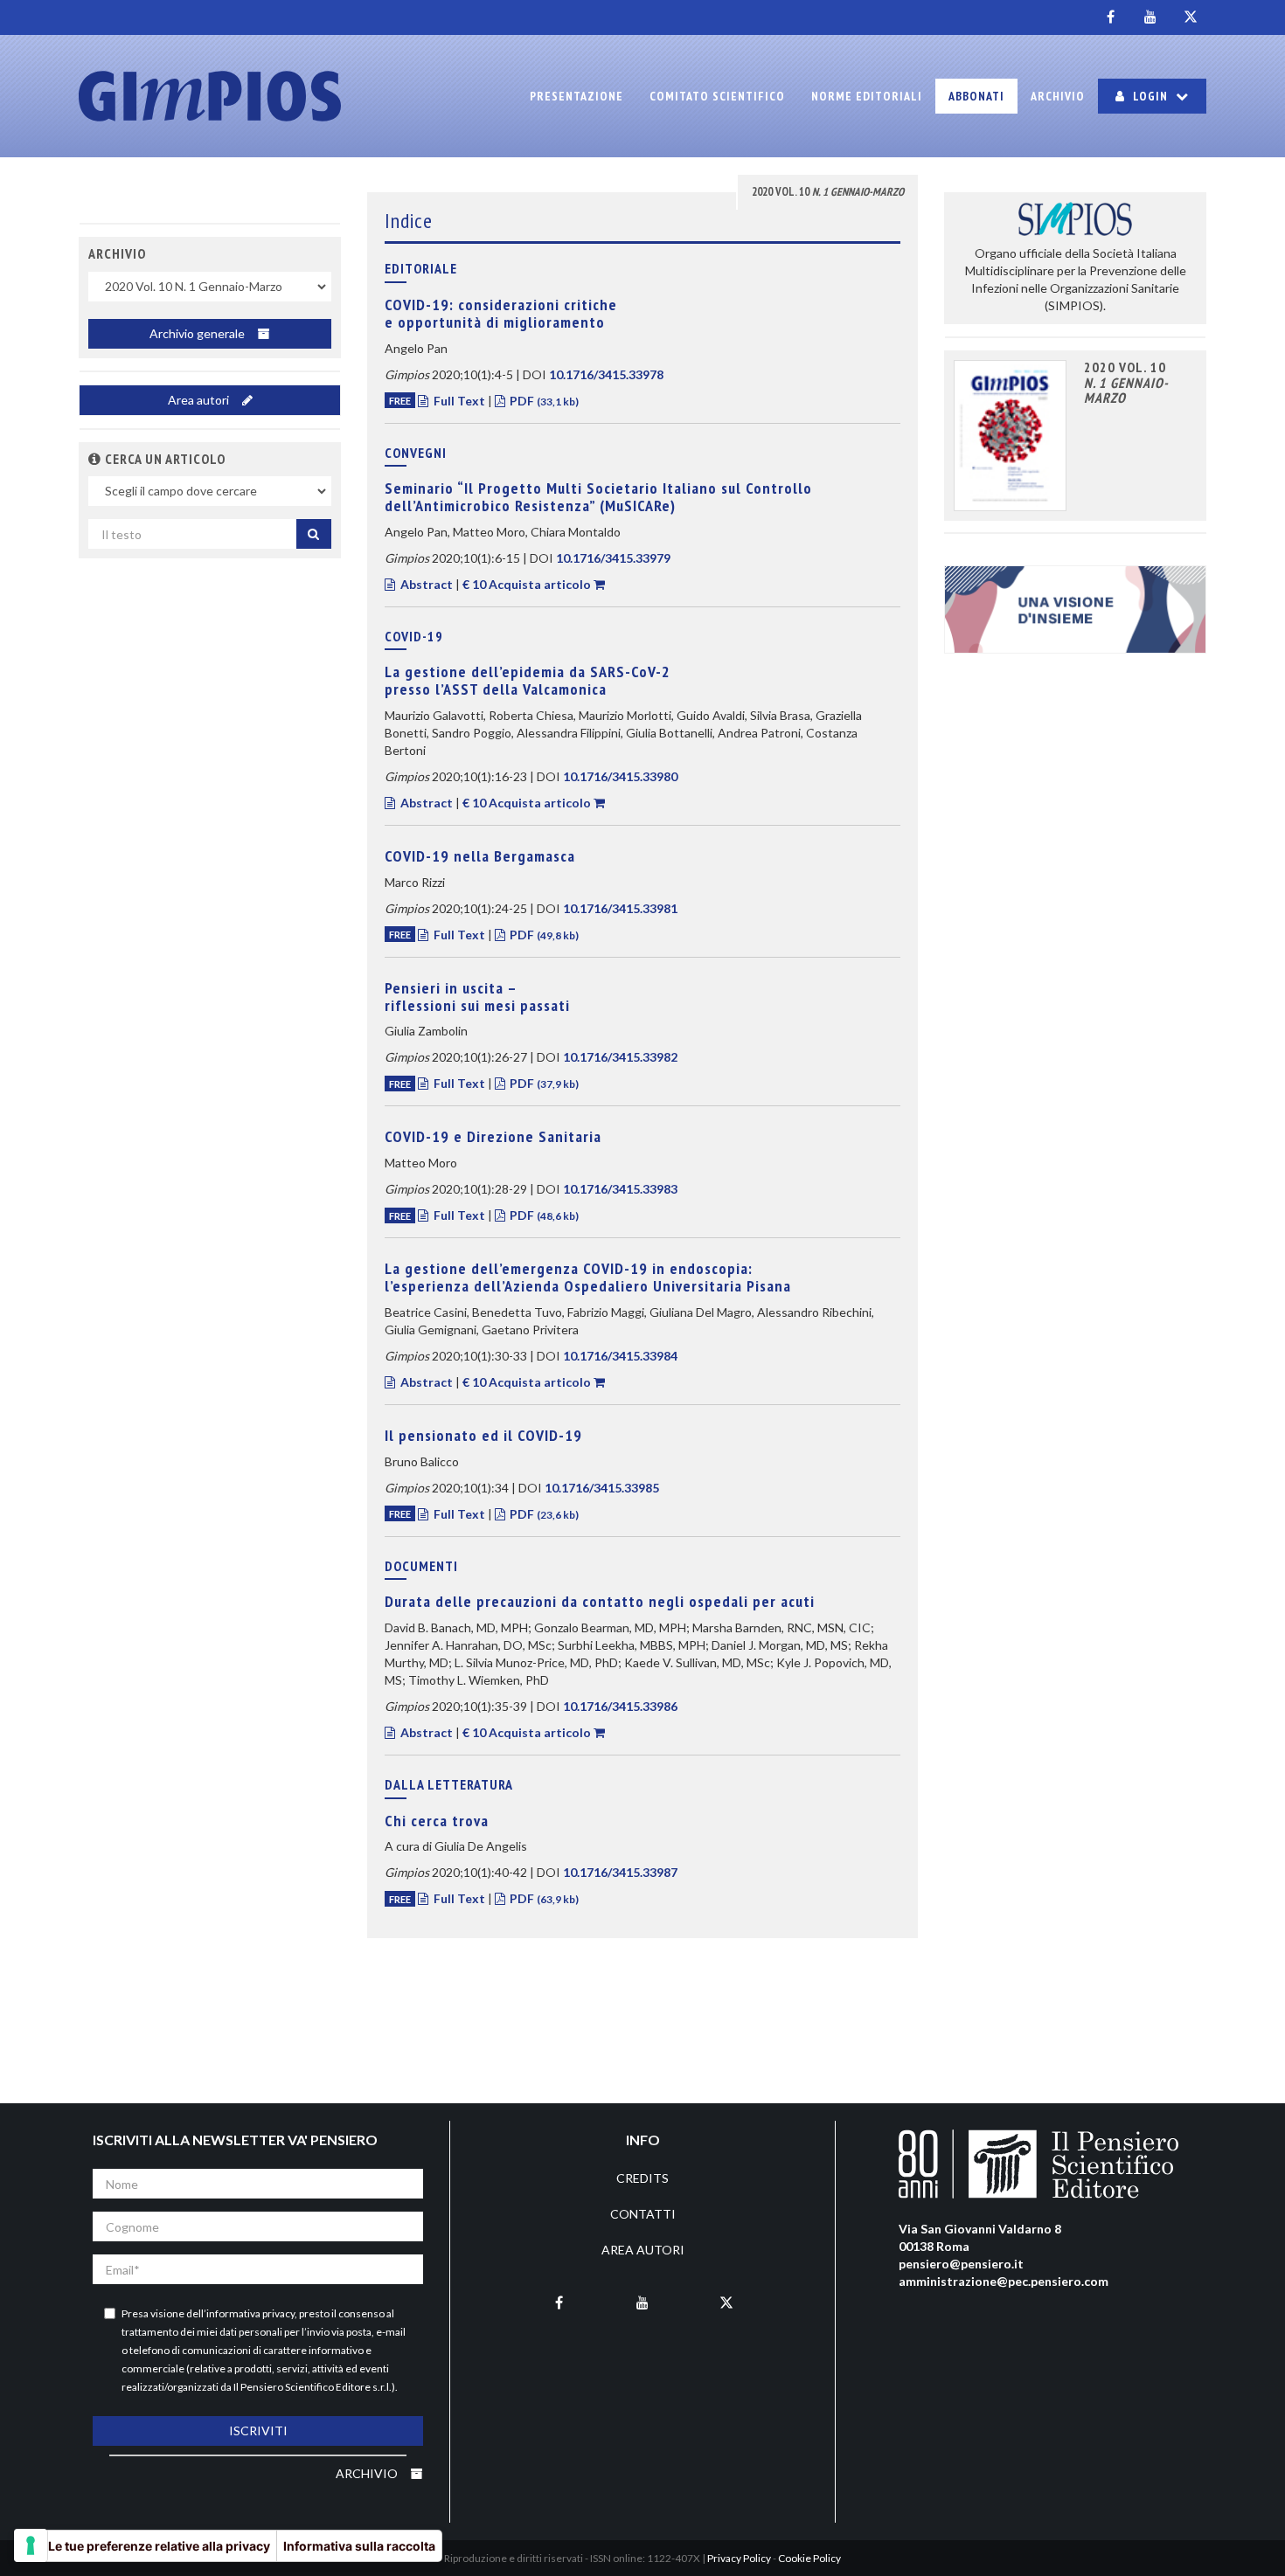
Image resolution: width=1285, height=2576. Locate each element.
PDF (543, 401)
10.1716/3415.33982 (620, 1057)
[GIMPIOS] (210, 96)
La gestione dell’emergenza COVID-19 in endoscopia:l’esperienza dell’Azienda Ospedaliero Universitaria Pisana (588, 1277)
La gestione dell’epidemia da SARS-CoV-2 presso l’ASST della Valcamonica (528, 680)
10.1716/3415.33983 (620, 1189)
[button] (95, 459)
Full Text (459, 401)
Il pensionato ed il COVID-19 (483, 1435)
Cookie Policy (809, 2558)
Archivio (1058, 96)
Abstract (427, 584)
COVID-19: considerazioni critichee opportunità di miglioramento (501, 313)
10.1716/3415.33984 (620, 1356)
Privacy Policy (739, 2558)
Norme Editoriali (867, 96)
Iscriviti (258, 2431)
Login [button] (1150, 96)
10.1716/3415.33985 (602, 1488)
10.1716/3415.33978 (606, 374)
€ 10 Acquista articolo (527, 584)
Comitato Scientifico (717, 96)
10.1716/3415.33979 (613, 558)
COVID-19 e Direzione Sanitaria (493, 1136)
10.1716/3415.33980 (620, 776)
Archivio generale (198, 333)
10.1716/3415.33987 (620, 1872)
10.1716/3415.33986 (620, 1706)
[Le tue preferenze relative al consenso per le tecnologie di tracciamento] (31, 2545)
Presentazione (577, 96)
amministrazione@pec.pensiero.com (1004, 2281)
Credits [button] (642, 2178)
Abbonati (976, 96)
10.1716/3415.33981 (620, 908)
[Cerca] (314, 534)
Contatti (643, 2214)
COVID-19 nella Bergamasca (480, 856)
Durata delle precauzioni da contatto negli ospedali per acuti (600, 1601)
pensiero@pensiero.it (961, 2264)
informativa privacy (250, 2313)
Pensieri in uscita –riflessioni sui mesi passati (477, 997)
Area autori (200, 400)
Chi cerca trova (437, 1821)
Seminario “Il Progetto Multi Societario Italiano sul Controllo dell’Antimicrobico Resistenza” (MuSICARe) (598, 497)
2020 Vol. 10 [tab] (828, 192)
